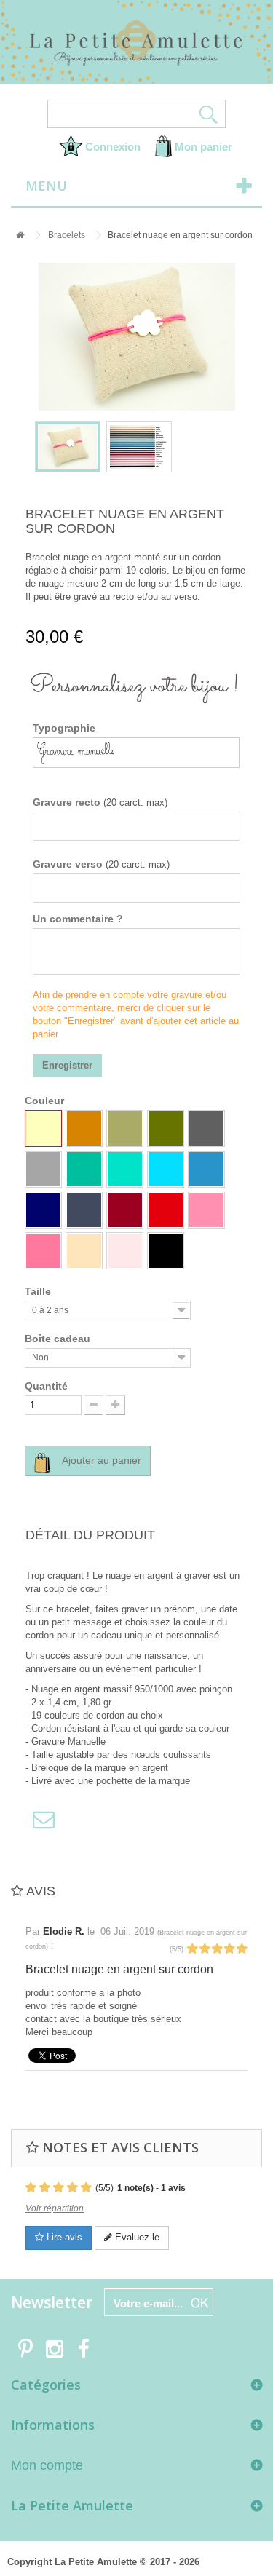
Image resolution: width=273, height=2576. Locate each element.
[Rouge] (166, 1210)
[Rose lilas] (125, 1251)
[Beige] (43, 1129)
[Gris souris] (43, 1169)
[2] (205, 1949)
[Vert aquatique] (125, 1169)
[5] (242, 1949)
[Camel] (84, 1129)
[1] (192, 1949)
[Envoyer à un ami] (40, 1819)
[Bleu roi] (206, 1169)
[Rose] (43, 1251)
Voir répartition (55, 2208)
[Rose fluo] (206, 1210)
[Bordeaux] (125, 1210)
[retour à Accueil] (17, 235)
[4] (229, 1949)
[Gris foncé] (206, 1129)
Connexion (111, 147)
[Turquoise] (166, 1169)
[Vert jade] (84, 1169)
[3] (217, 1949)
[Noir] (166, 1251)
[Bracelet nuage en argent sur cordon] (68, 447)
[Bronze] (125, 1129)
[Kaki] (166, 1129)
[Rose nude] (84, 1251)
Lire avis (63, 2237)
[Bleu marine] (43, 1210)
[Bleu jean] (84, 1210)
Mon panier (202, 147)
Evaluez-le (136, 2237)
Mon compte (47, 2465)
